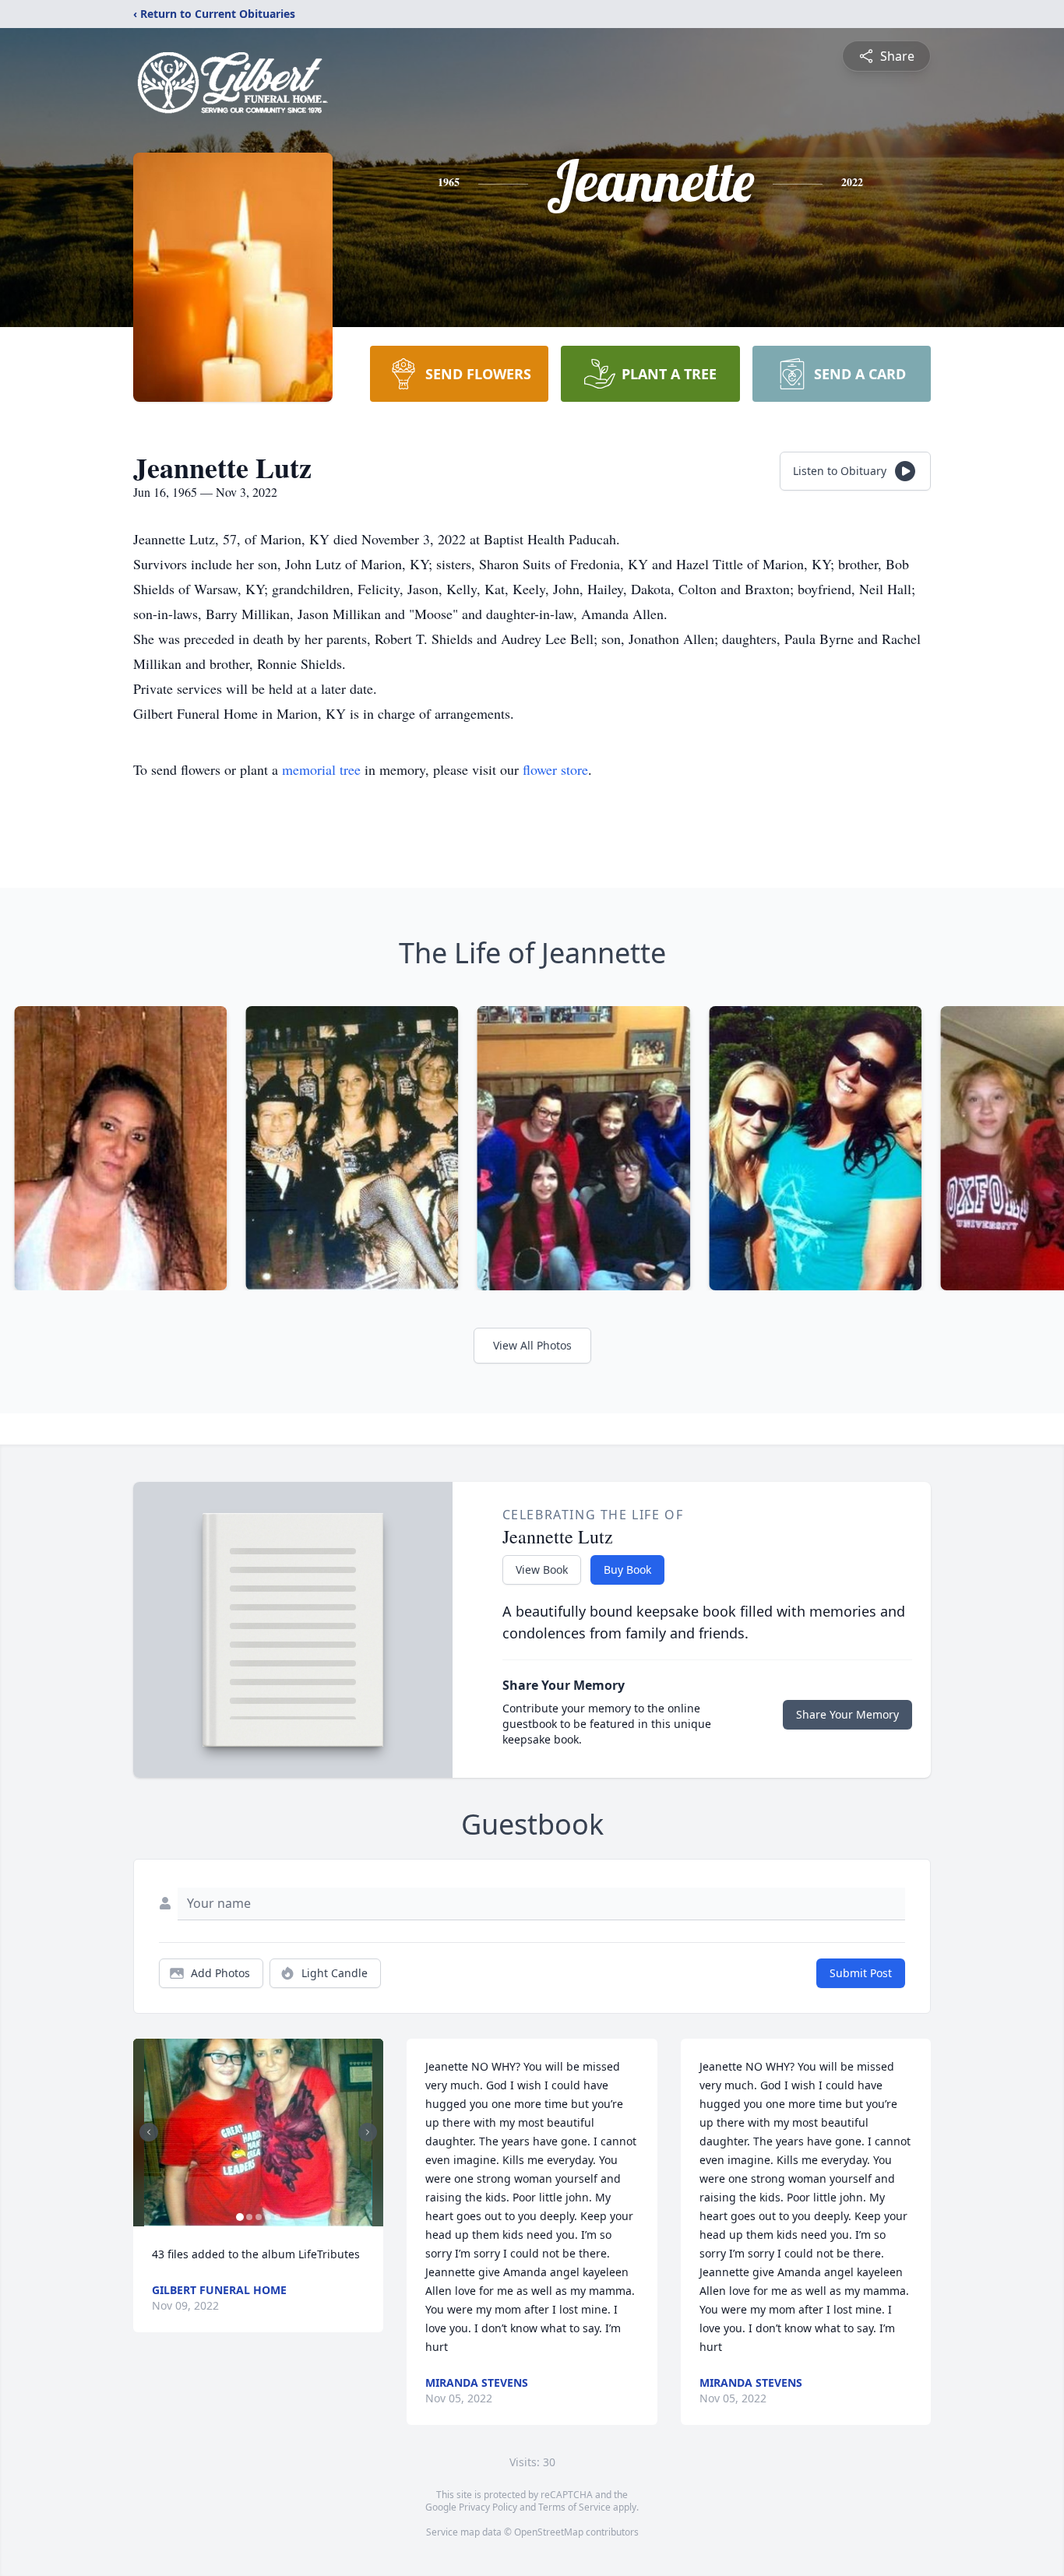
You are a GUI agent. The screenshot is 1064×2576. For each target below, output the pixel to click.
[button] (258, 2133)
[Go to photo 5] (277, 2217)
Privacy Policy (488, 2507)
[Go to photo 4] (268, 2217)
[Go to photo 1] (240, 2217)
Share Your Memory (847, 1714)
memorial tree (321, 769)
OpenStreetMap (549, 2532)
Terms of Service (574, 2507)
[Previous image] (149, 2132)
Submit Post (861, 1973)
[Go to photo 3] (259, 2217)
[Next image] (368, 2132)
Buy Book (627, 1570)
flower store (555, 769)
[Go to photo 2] (249, 2217)
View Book (542, 1570)
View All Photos (532, 1345)
